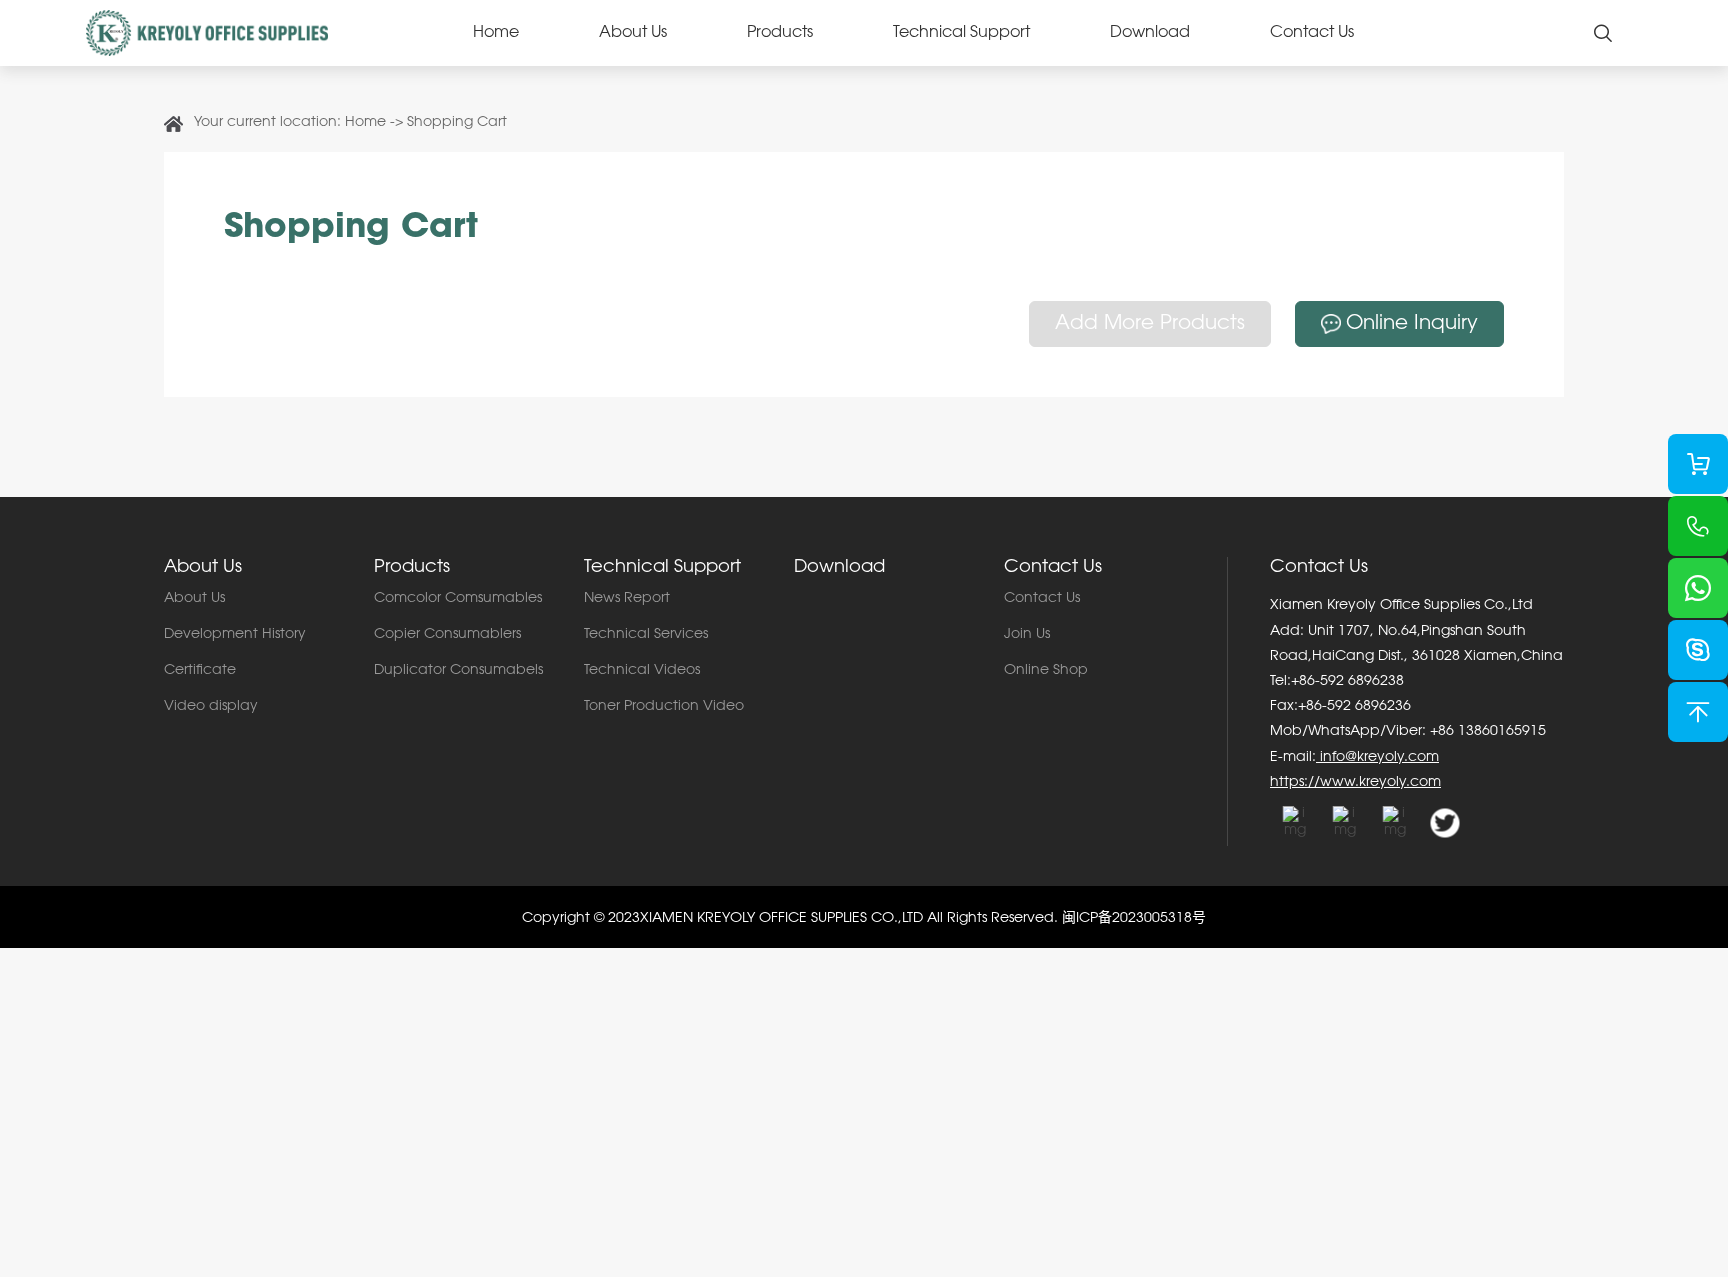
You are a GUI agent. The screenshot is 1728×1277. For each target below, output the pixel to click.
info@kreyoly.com (1377, 758)
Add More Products (1150, 324)
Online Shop (1046, 671)
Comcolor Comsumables (458, 599)
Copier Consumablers (447, 635)
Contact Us (1312, 33)
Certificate (200, 671)
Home (496, 33)
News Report (627, 599)
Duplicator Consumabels (458, 671)
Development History (235, 635)
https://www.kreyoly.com (1355, 783)
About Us (633, 33)
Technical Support (961, 33)
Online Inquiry (1412, 324)
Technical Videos (642, 671)
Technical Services (646, 635)
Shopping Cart (457, 123)
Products (780, 33)
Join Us (1027, 635)
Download (1150, 33)
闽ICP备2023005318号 (1134, 919)
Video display (211, 707)
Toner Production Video (664, 707)
